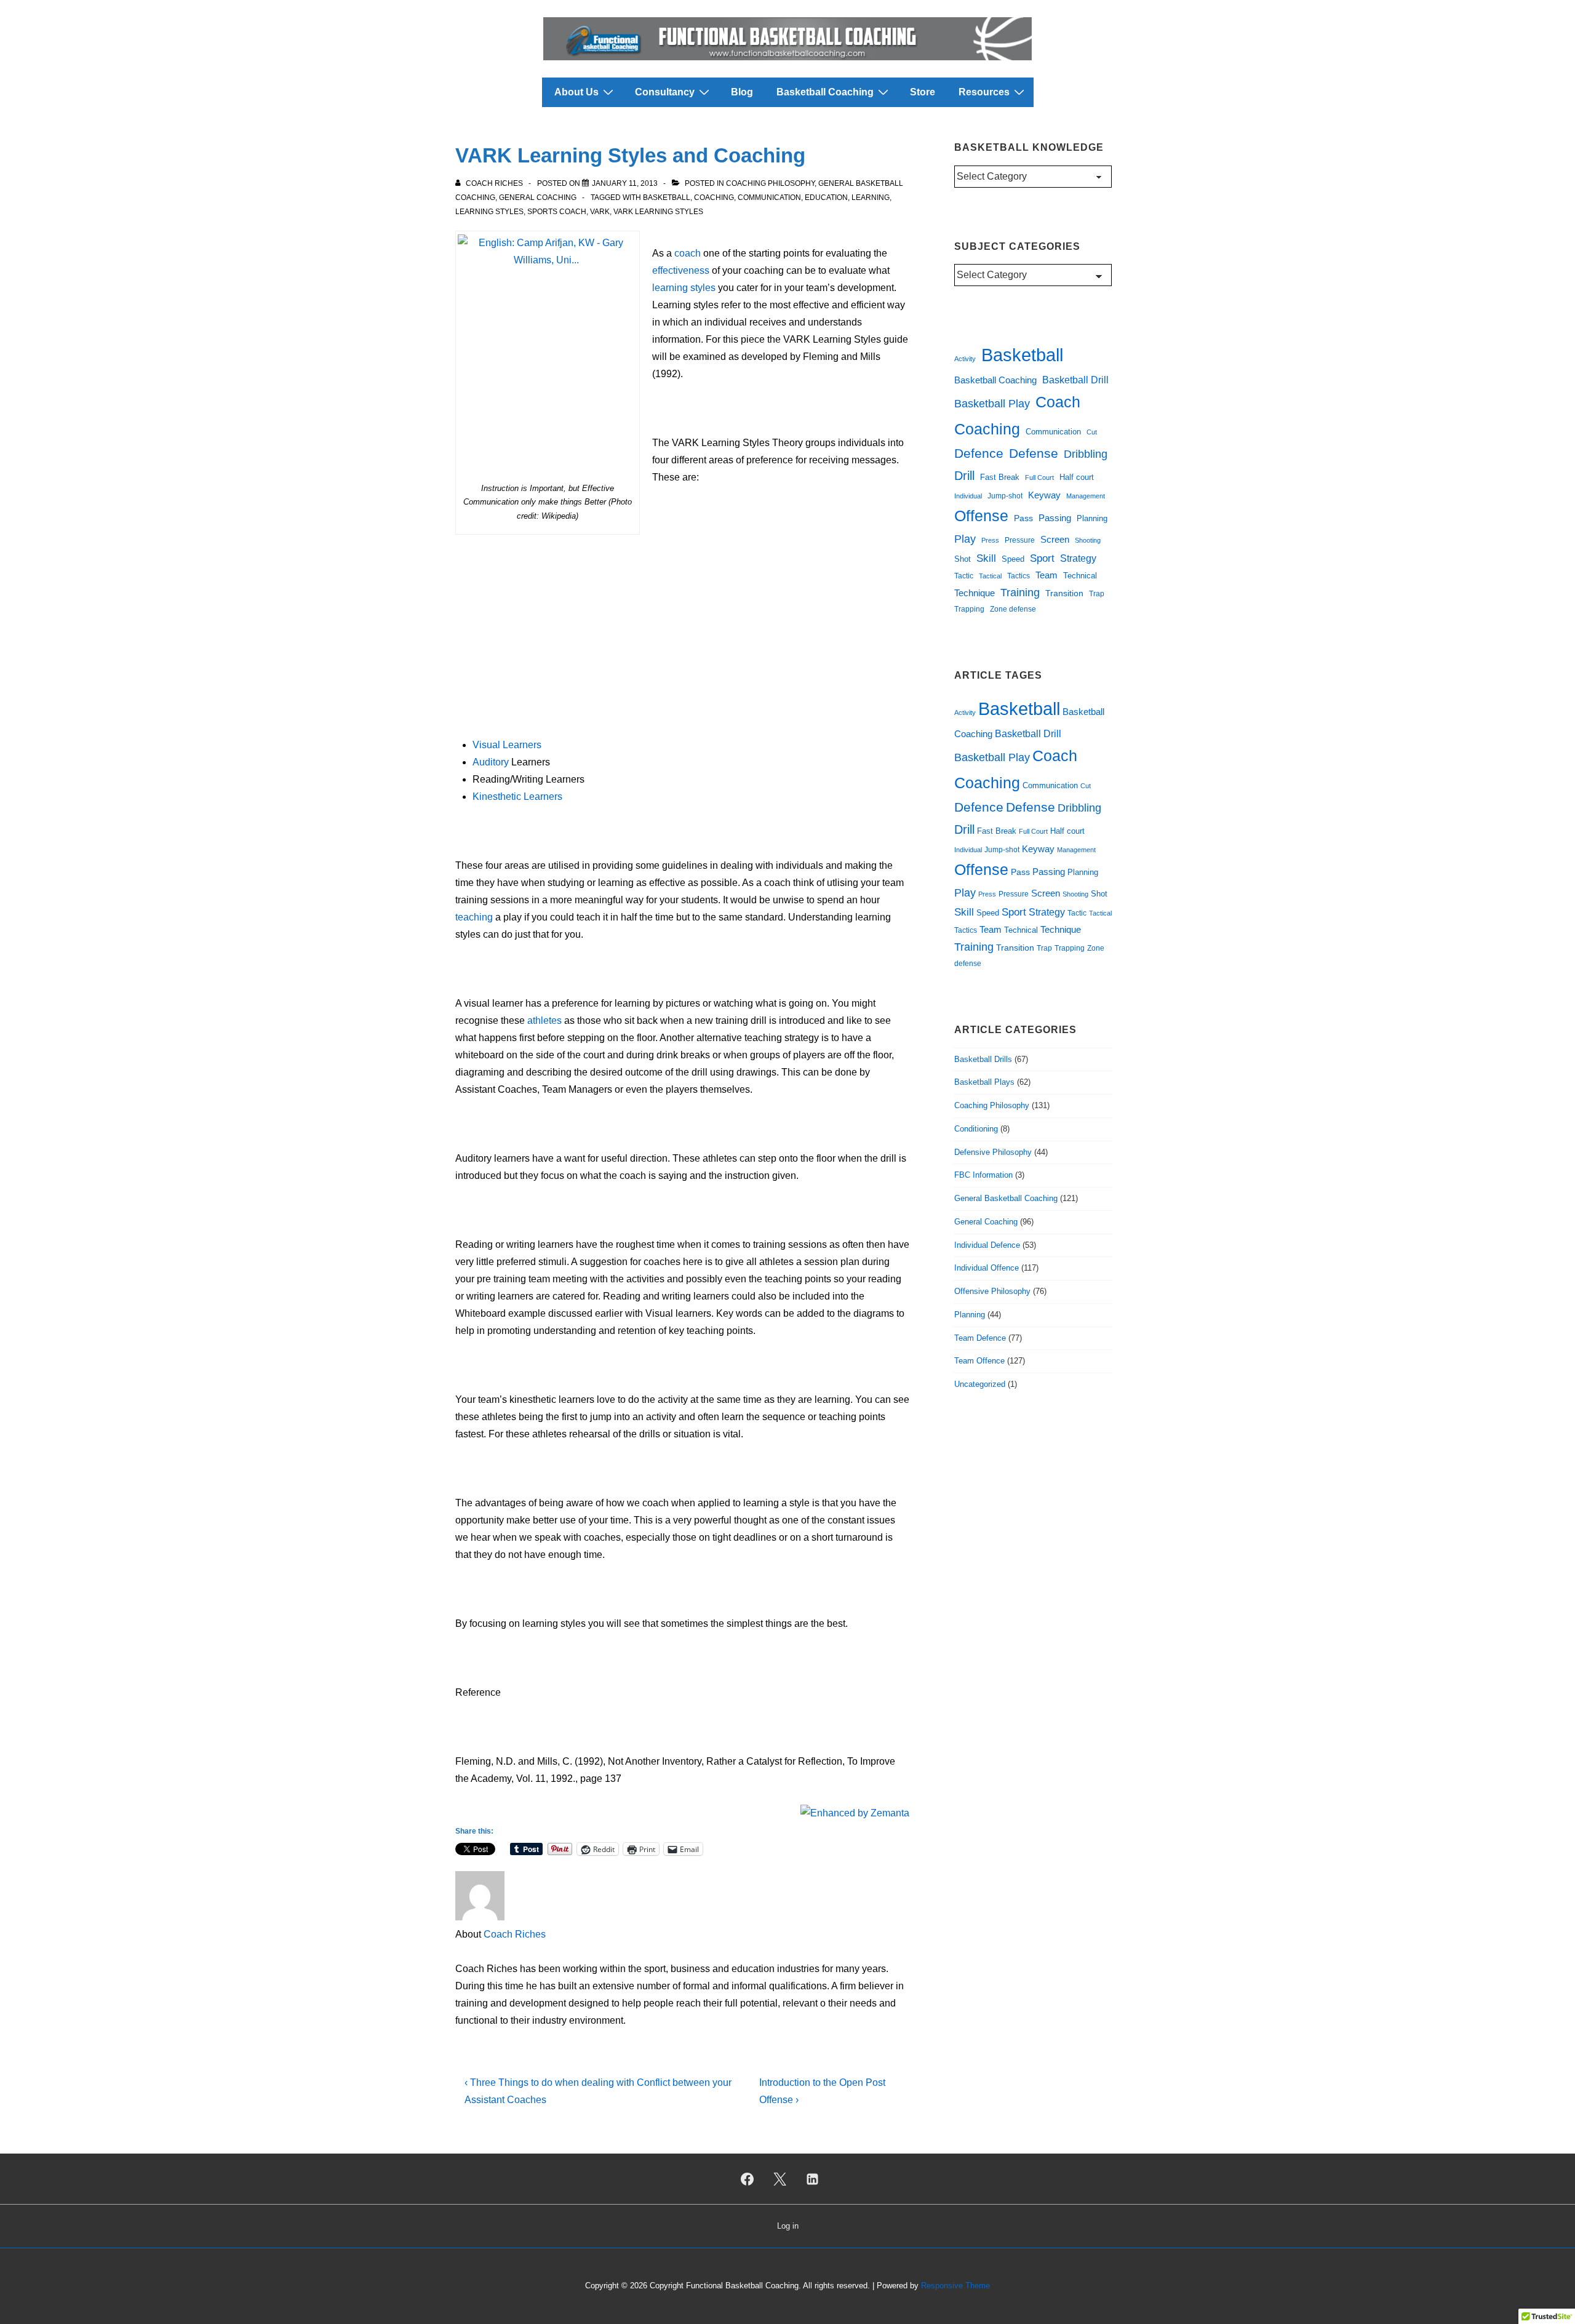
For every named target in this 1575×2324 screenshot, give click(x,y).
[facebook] (748, 2179)
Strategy (1078, 558)
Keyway (1044, 495)
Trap (1097, 594)
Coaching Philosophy (770, 183)
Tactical (990, 576)
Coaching (714, 198)
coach (688, 253)
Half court (1077, 477)
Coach (1058, 402)
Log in (788, 2226)
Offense (981, 516)
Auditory (491, 762)
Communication (769, 198)
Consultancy (665, 92)
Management (1086, 496)
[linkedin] (812, 2179)
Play (965, 539)
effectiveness (681, 270)
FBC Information (983, 1175)
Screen (1055, 539)
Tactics (1019, 576)
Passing (1055, 518)
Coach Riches (515, 1934)
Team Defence (980, 1338)
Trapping (969, 609)
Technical (1080, 576)
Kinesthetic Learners (517, 797)
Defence (979, 453)
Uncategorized (980, 1384)
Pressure (1020, 540)
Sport (1042, 558)
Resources (984, 92)
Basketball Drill (1075, 380)
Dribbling (1086, 454)
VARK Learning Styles (658, 212)
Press (990, 540)
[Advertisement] (682, 633)
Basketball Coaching (825, 92)
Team (1047, 575)
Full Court (1039, 477)
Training (1020, 593)
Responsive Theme (955, 2286)
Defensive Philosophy (993, 1152)
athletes (544, 1020)
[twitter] (780, 2179)
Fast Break (1000, 477)
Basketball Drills (983, 1059)
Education (826, 198)
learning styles (684, 288)
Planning (1092, 518)
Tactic (964, 576)
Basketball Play (992, 404)
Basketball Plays (984, 1082)
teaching (474, 917)
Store (923, 92)
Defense (1034, 453)
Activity (965, 359)
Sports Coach (557, 212)
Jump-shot (1005, 496)
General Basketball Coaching (1006, 1198)
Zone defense (1013, 609)
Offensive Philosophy (992, 1291)
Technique (975, 593)
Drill (964, 476)
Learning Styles (489, 212)
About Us (576, 92)
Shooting (1088, 540)
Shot (963, 559)
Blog (742, 92)
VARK (600, 212)
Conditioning (976, 1129)
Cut (1092, 432)
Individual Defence (987, 1245)
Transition (1064, 593)
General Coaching (538, 198)
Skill (986, 558)
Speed (1013, 559)
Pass (1023, 518)
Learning (871, 198)
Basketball (667, 198)
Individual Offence (987, 1268)
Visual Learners (507, 745)
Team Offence (979, 1361)
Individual (968, 496)
